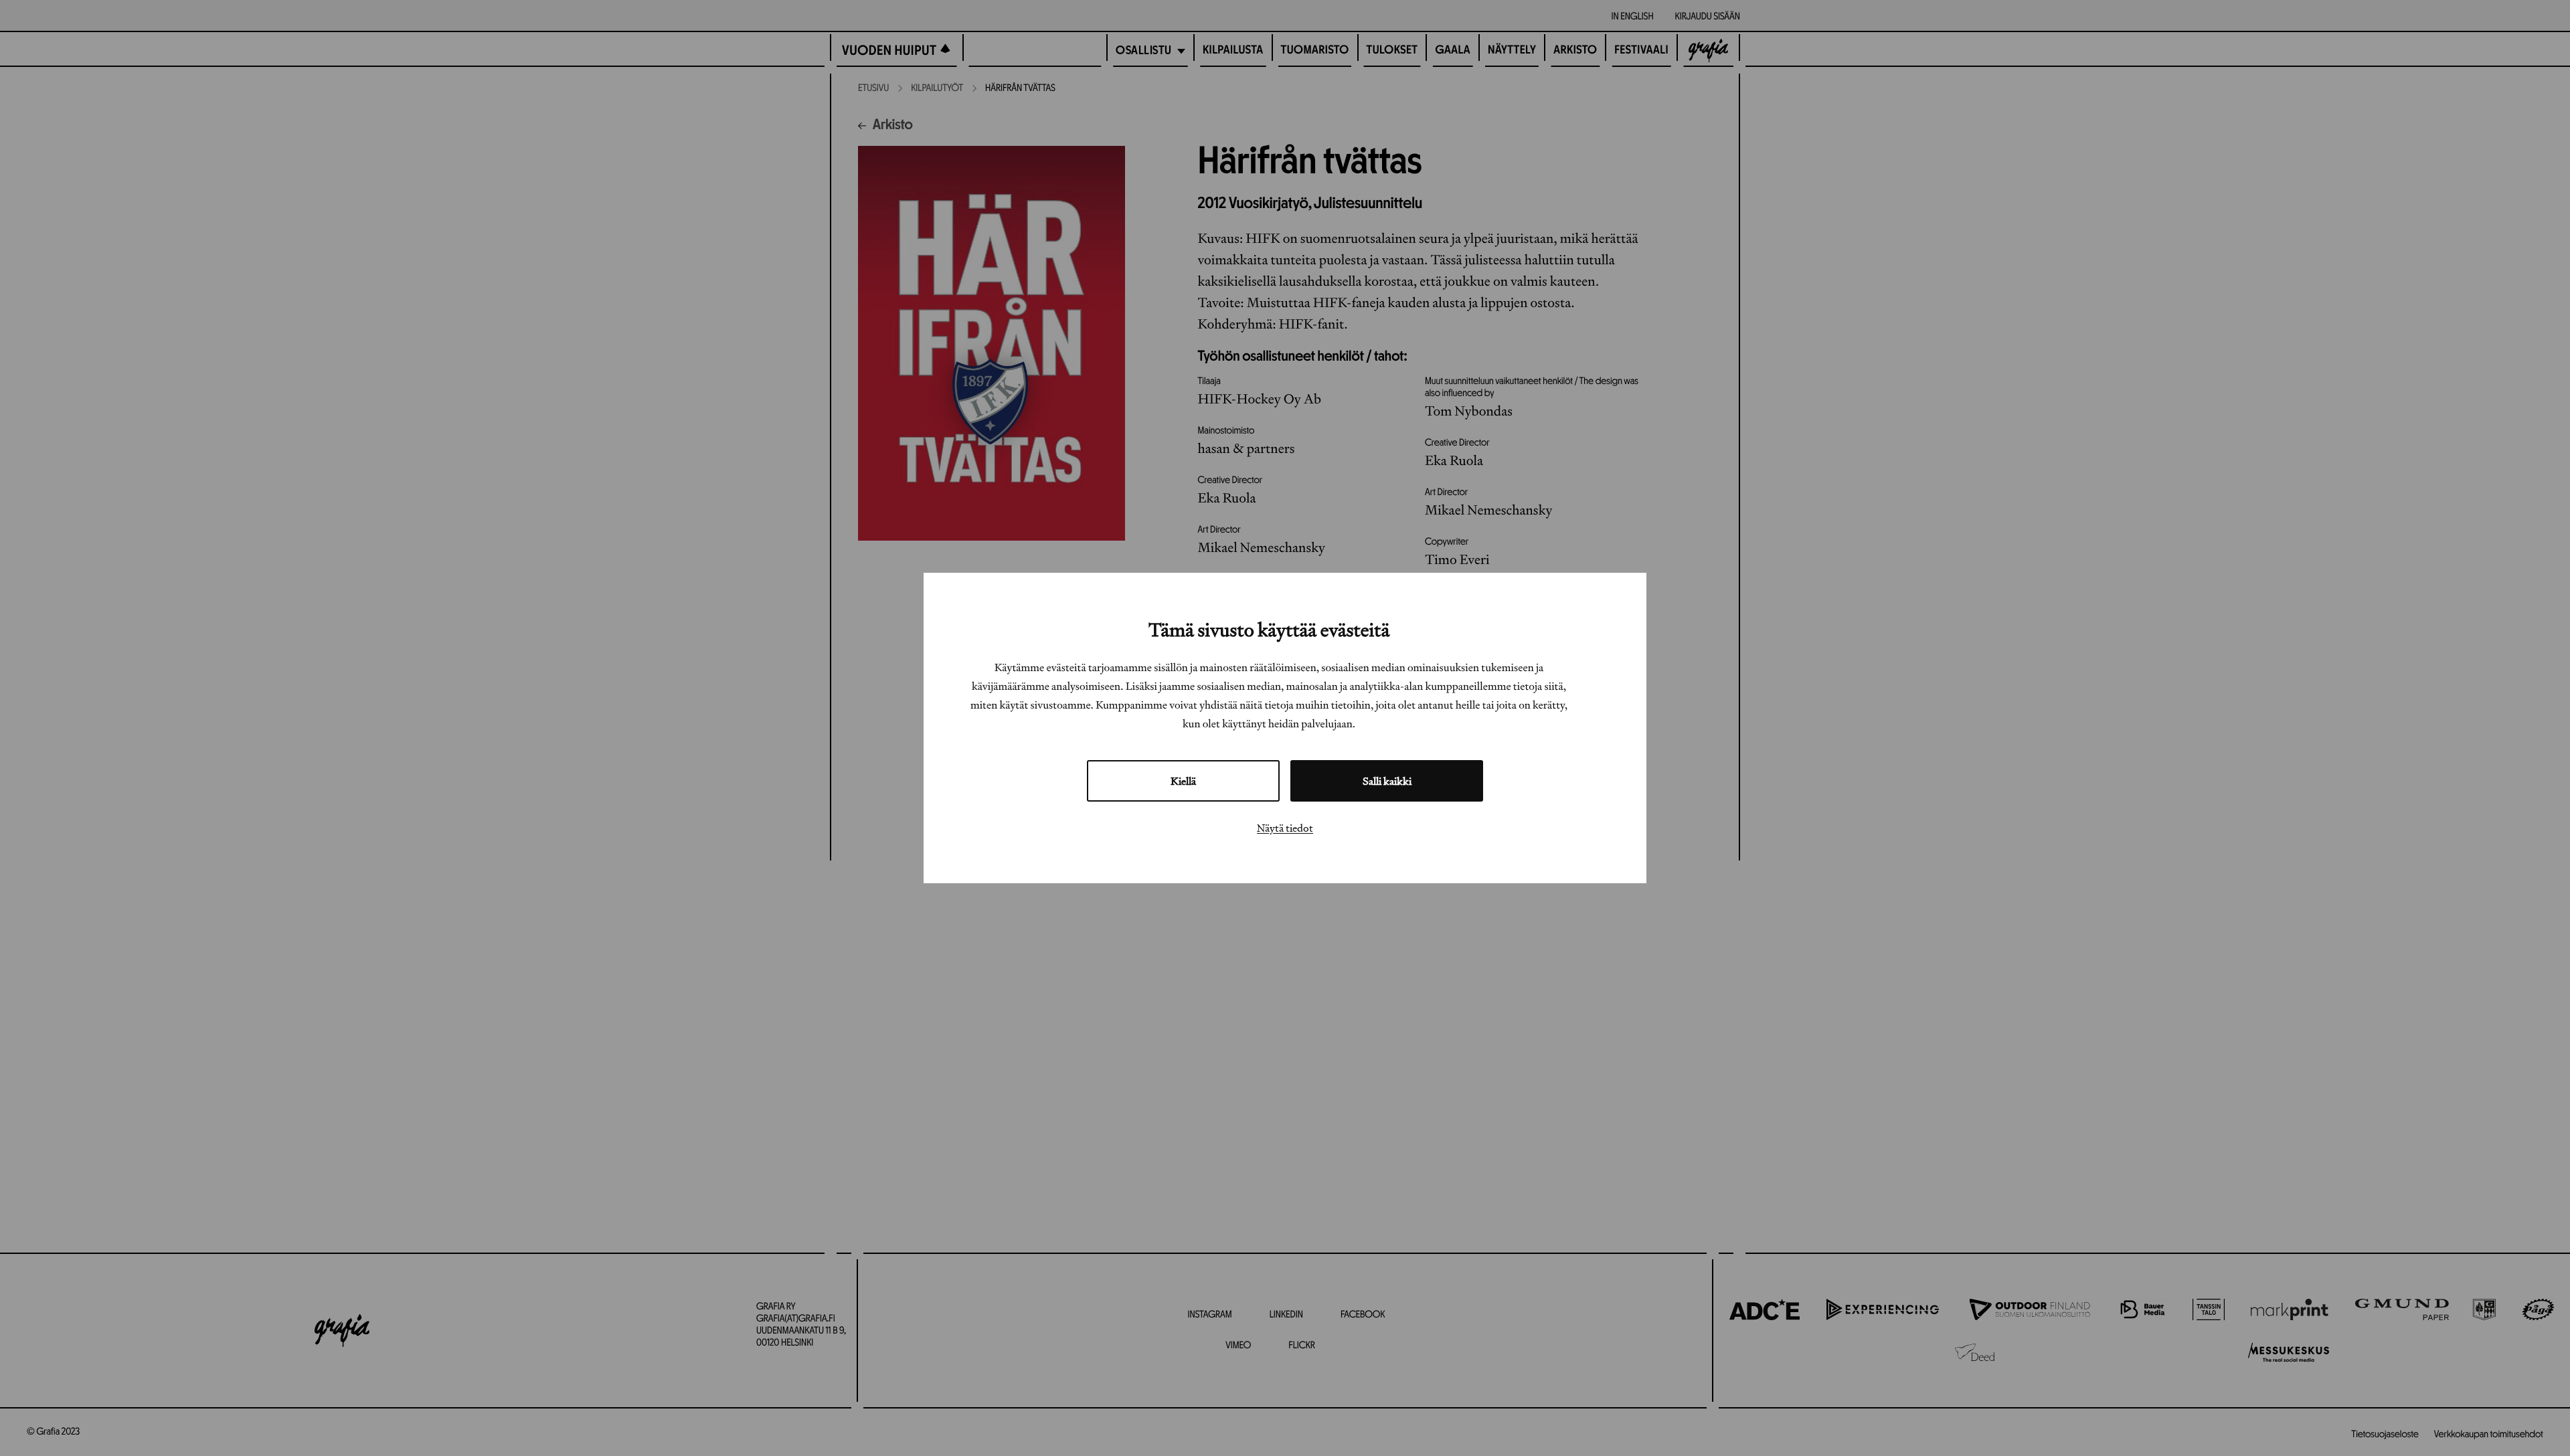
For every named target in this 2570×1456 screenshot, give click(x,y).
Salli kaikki (1387, 781)
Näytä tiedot (1285, 828)
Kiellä (1183, 781)
